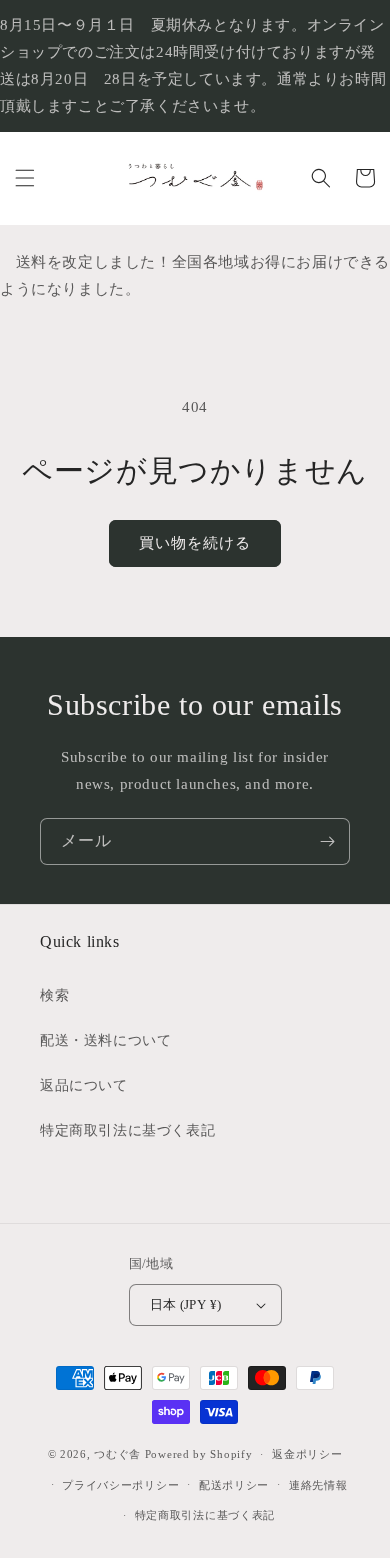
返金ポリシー (307, 1454)
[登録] (327, 841)
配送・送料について (105, 1040)
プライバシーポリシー (120, 1485)
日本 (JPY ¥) (186, 1304)
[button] (25, 178)
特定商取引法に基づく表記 (127, 1130)
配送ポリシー (234, 1485)
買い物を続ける (195, 543)
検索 (54, 995)
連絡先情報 (318, 1485)
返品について (84, 1085)
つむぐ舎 (117, 1454)
